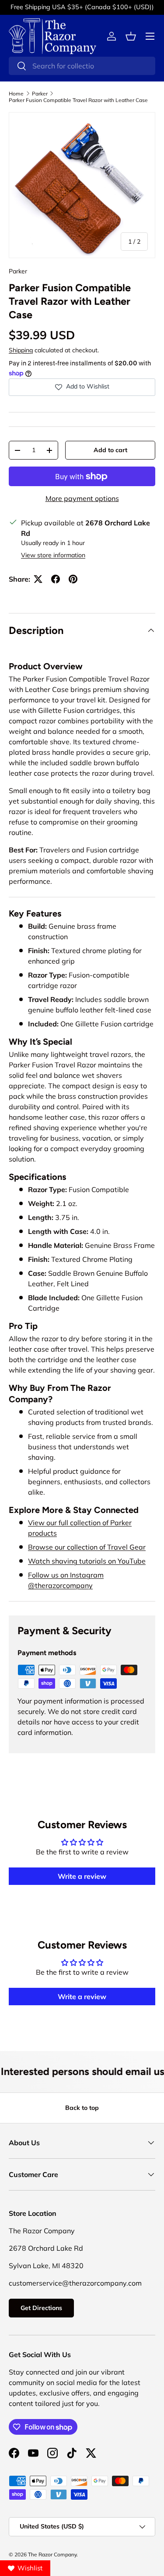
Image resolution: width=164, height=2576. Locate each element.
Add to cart (110, 450)
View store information (53, 555)
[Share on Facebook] (56, 579)
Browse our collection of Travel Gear (87, 1547)
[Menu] (150, 36)
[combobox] (82, 66)
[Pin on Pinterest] (73, 579)
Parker (40, 94)
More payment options (82, 498)
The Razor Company (52, 2554)
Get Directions (41, 2308)
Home (16, 94)
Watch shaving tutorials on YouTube (87, 1561)
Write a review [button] (82, 1876)
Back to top (82, 2108)
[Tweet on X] (38, 579)
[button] (131, 36)
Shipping (21, 350)
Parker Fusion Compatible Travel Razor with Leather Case (78, 100)
